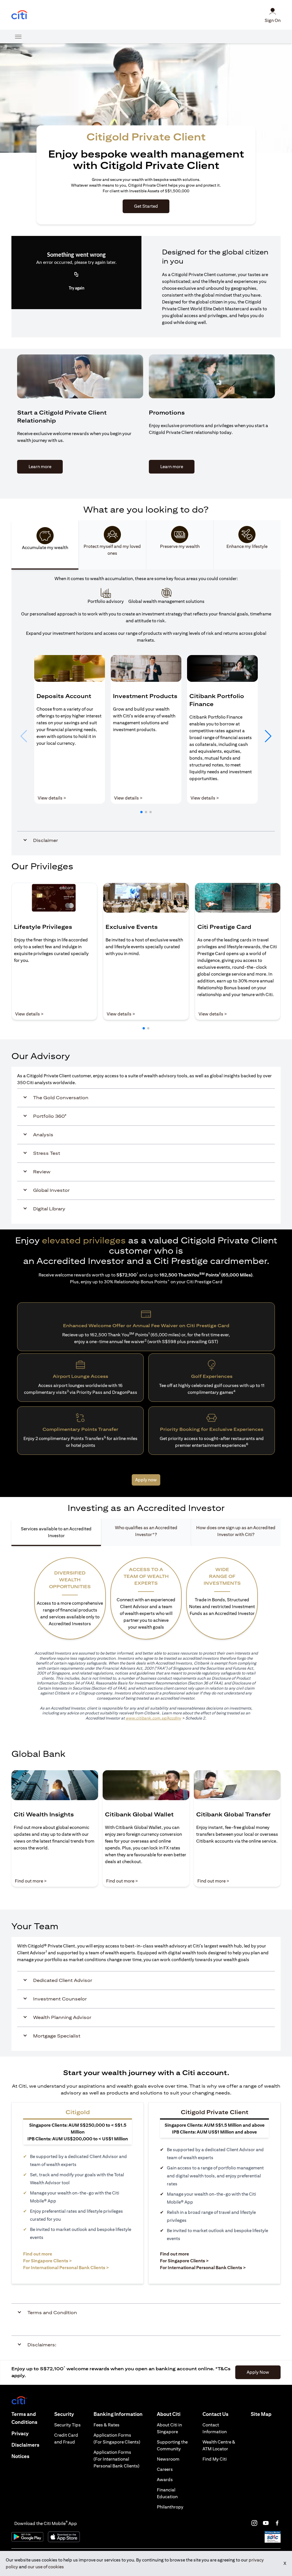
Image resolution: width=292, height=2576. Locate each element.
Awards (165, 2480)
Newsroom (168, 2459)
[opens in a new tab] (19, 15)
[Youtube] (266, 2523)
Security (64, 2414)
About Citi (169, 2414)
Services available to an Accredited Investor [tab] (56, 1532)
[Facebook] (277, 2523)
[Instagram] (254, 2523)
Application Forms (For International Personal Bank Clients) (116, 2459)
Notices (20, 2456)
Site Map (261, 2414)
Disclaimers (25, 2445)
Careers (165, 2469)
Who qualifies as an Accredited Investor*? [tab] (146, 1531)
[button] (141, 812)
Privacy (20, 2433)
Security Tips (67, 2425)
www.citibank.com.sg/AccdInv (153, 1718)
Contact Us (215, 2414)
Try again (77, 288)
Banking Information (118, 2414)
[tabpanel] (146, 713)
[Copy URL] (76, 275)
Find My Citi (215, 2459)
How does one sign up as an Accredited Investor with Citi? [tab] (236, 1531)
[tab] (45, 545)
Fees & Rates (107, 2425)
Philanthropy (170, 2507)
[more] (18, 36)
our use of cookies (46, 2567)
